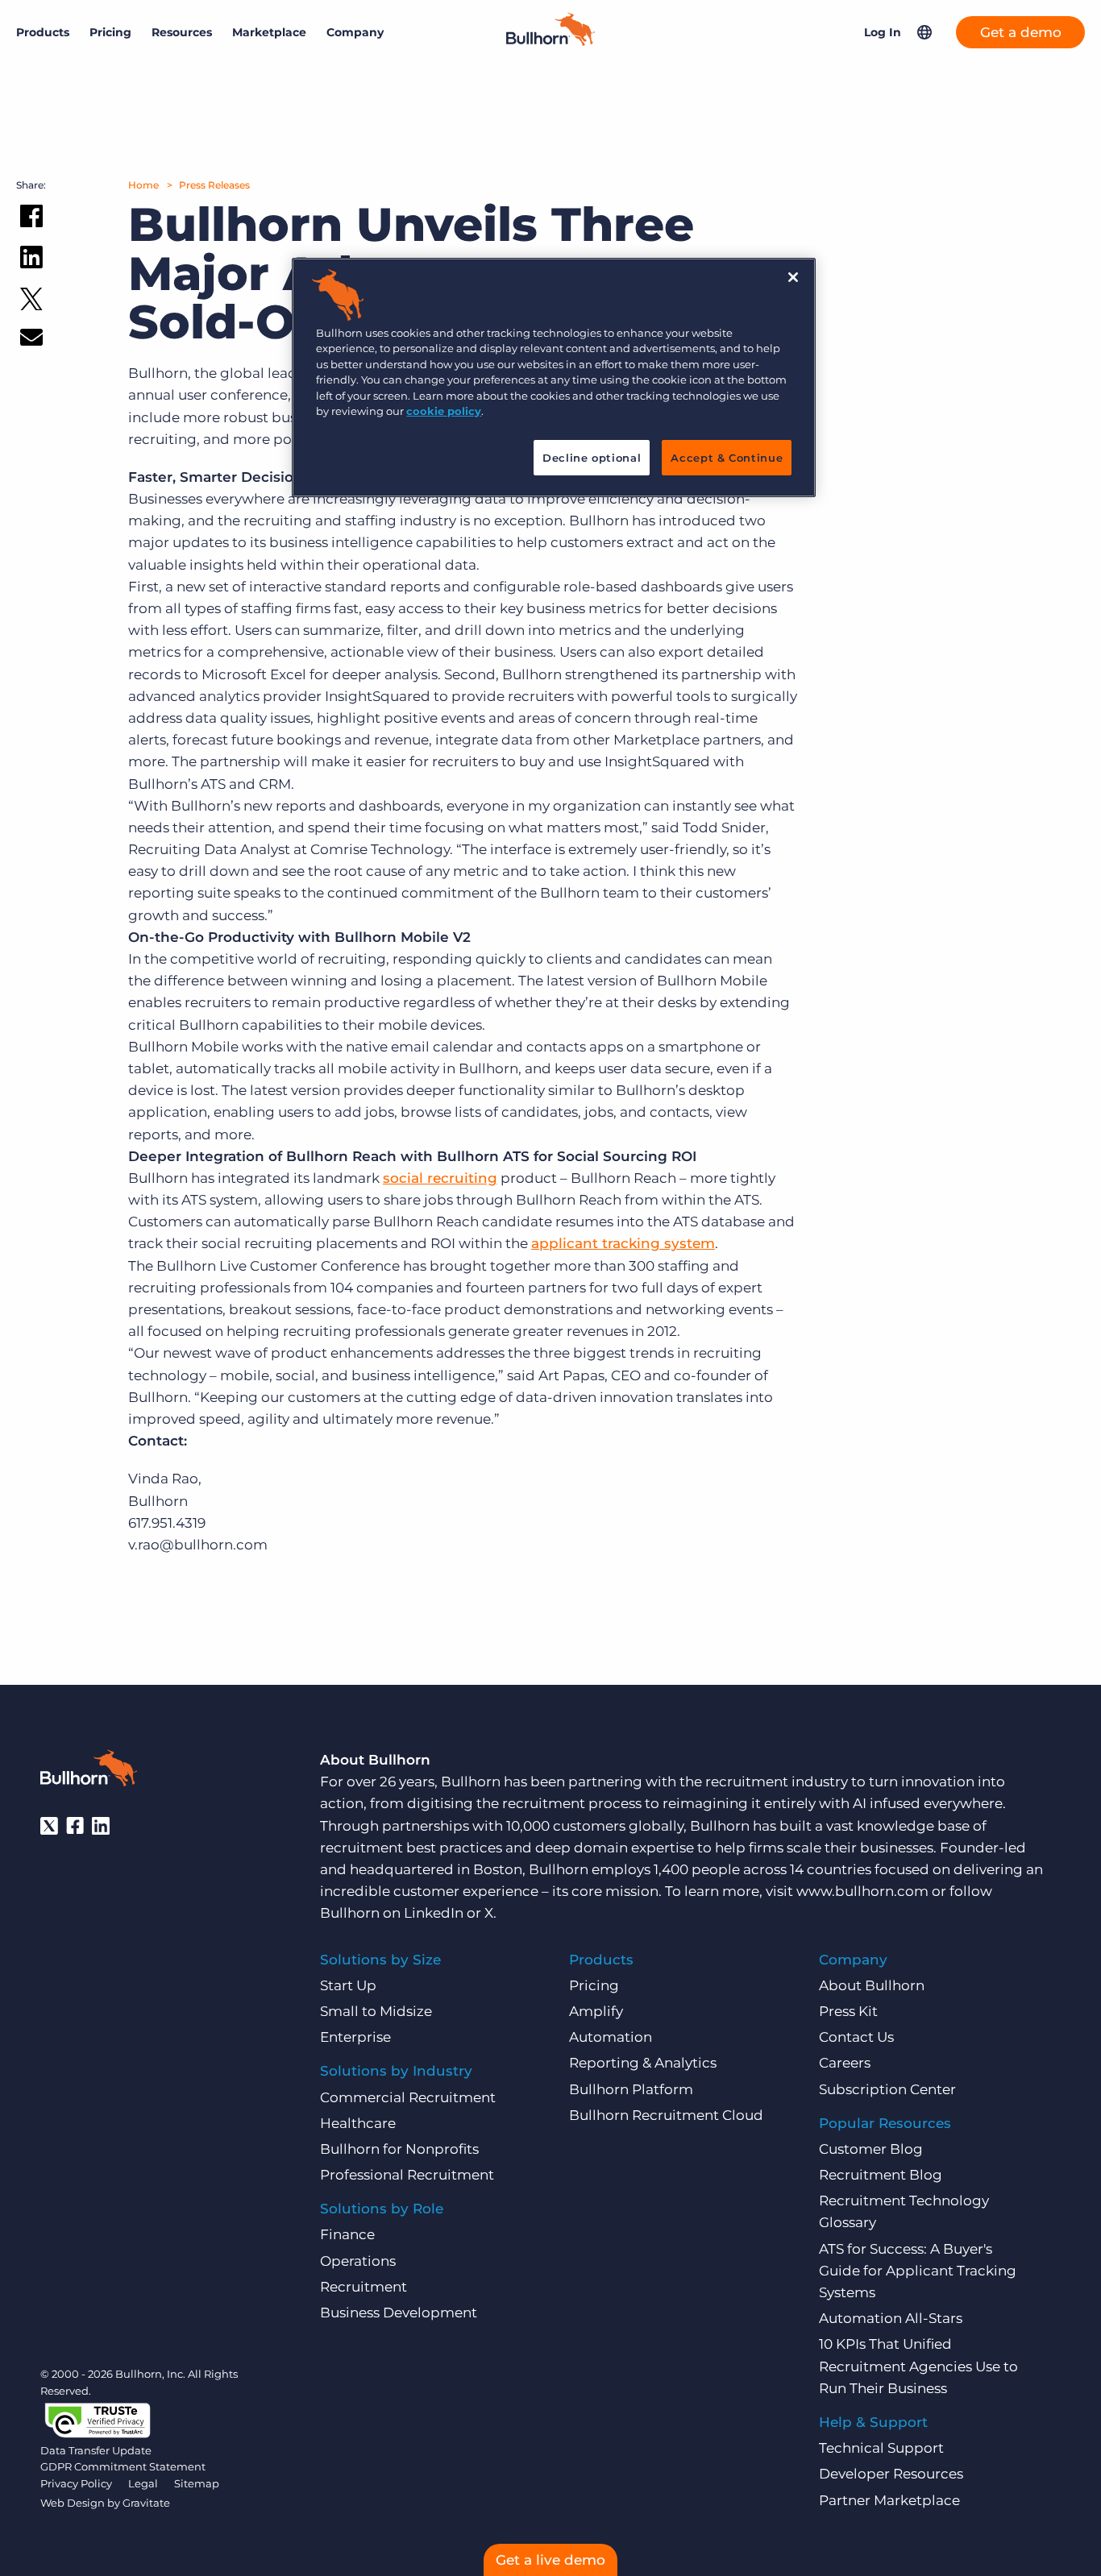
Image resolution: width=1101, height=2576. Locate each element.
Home (143, 185)
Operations (358, 2261)
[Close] (793, 277)
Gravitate (146, 2503)
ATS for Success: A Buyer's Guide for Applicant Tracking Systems (918, 2271)
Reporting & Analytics (643, 2063)
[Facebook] (75, 1826)
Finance (347, 2234)
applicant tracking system (623, 1243)
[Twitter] (49, 1826)
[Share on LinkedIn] (31, 260)
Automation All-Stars (891, 2318)
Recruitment (364, 2287)
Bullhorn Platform (631, 2089)
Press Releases (214, 185)
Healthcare (358, 2123)
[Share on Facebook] (31, 219)
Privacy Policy (76, 2483)
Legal (143, 2483)
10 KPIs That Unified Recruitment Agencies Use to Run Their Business (918, 2366)
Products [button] (43, 32)
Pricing (110, 32)
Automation (611, 2037)
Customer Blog (871, 2149)
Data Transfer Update (96, 2450)
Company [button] (355, 32)
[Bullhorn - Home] (89, 1771)
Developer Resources (891, 2474)
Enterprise (355, 2037)
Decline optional (592, 458)
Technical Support (881, 2448)
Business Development (399, 2313)
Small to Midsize (376, 2011)
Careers (845, 2063)
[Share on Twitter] (31, 303)
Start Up (348, 1985)
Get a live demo (550, 2560)
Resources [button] (182, 32)
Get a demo (1021, 32)
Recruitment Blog (881, 2175)
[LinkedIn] (101, 1826)
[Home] (550, 41)
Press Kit (848, 2011)
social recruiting (440, 1178)
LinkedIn (434, 1913)
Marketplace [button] (269, 32)
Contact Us (856, 2037)
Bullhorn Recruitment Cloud (666, 2115)
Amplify (596, 2011)
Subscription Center (887, 2089)
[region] (554, 377)
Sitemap (197, 2483)
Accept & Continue (727, 458)
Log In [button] (883, 32)
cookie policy (444, 411)
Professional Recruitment (407, 2175)
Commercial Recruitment (408, 2097)
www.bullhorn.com (862, 1891)
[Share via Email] (31, 340)
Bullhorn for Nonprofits (399, 2149)
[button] (924, 32)
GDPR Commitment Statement (123, 2466)
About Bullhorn (872, 1985)
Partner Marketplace (889, 2500)
